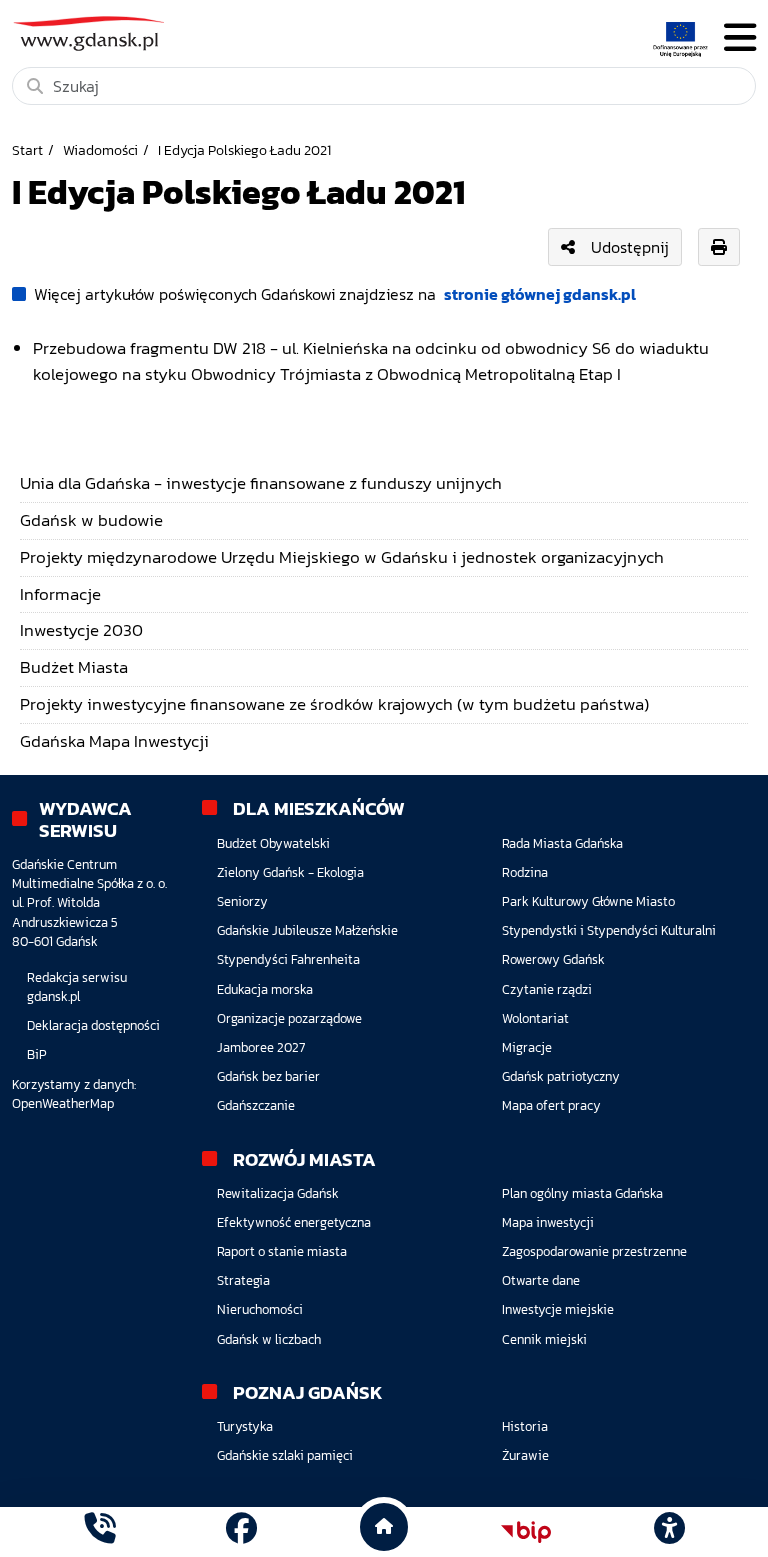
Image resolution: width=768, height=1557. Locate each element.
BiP (37, 1054)
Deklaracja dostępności (93, 1025)
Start (27, 150)
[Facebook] (241, 1531)
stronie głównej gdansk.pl (540, 294)
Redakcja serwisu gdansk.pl (77, 987)
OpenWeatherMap (63, 1103)
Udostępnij (630, 247)
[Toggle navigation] (740, 37)
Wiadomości (100, 150)
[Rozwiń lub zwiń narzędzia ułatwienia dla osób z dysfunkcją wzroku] (669, 1532)
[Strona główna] (99, 1531)
